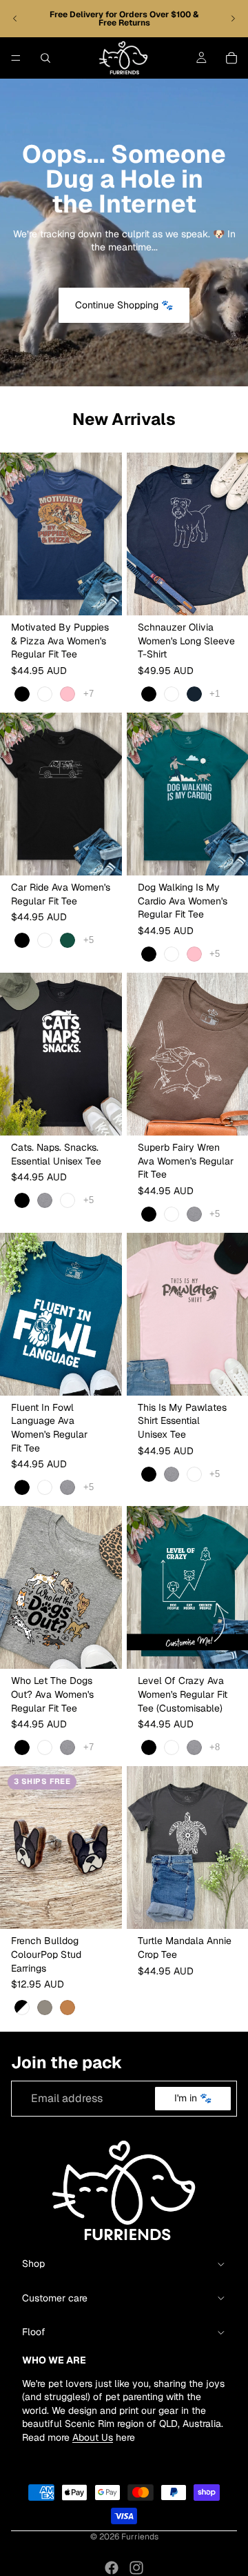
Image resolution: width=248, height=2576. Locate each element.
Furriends (140, 2537)
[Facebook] (112, 2568)
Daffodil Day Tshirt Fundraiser (143, 14)
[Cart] (231, 58)
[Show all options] (89, 694)
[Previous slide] (15, 19)
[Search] (45, 58)
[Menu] (16, 58)
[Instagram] (136, 2568)
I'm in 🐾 (193, 2099)
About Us (93, 2437)
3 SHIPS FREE (42, 1781)
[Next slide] (233, 19)
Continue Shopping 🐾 (124, 305)
